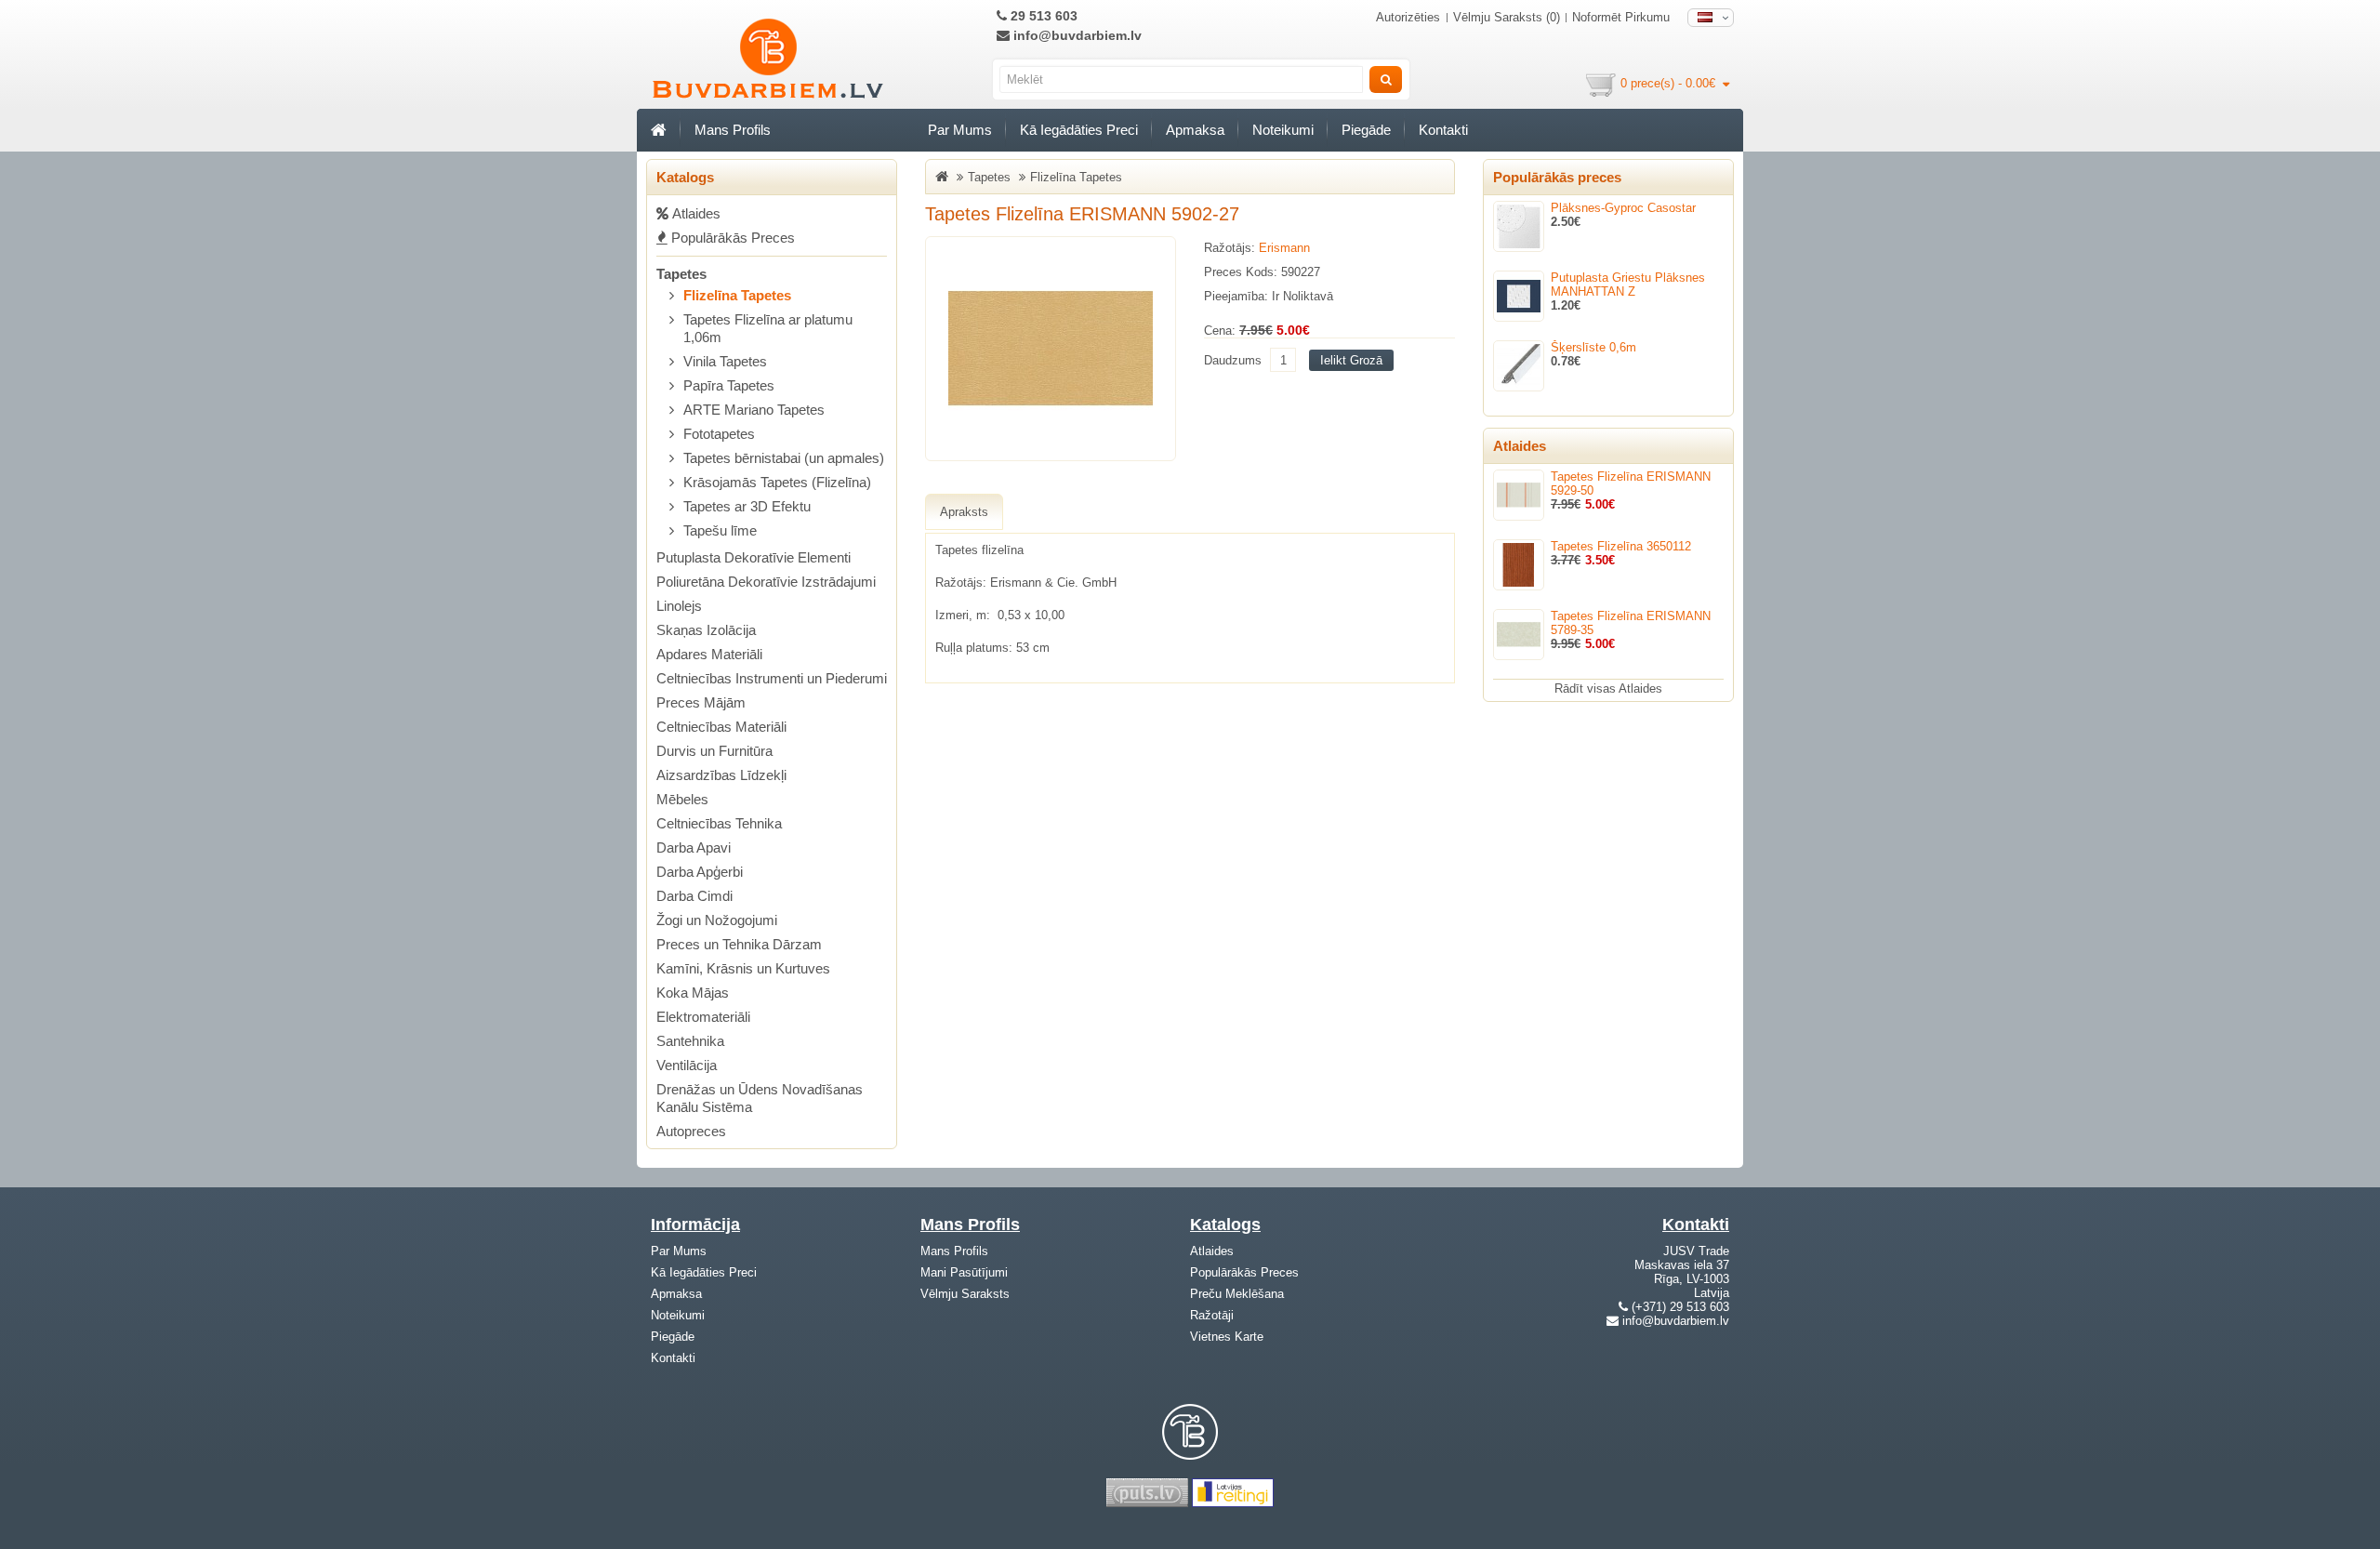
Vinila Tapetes (725, 361)
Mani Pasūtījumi (964, 1272)
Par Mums (960, 130)
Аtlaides (694, 213)
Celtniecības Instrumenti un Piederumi (772, 678)
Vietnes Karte (1227, 1337)
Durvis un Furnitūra (714, 751)
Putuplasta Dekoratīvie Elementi (754, 557)
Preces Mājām (701, 702)
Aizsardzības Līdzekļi (721, 775)
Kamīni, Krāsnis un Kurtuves (743, 968)
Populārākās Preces (731, 238)
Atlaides (1212, 1251)
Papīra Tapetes (729, 385)
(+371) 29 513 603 (1680, 1307)
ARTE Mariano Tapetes (754, 410)
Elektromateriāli (703, 1017)
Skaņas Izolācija (706, 630)
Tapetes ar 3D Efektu (747, 506)
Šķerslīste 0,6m (1593, 347)
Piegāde (1366, 130)
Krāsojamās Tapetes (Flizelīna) (777, 482)
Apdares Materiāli (709, 654)
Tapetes (681, 274)
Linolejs (679, 606)
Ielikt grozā (1351, 360)
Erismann (1284, 248)
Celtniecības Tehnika (719, 823)
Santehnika (690, 1041)
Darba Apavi (694, 847)
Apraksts (964, 512)
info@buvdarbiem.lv (1076, 35)
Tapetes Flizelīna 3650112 (1621, 546)
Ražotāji (1212, 1315)
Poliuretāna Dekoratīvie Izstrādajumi (766, 582)
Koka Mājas (693, 993)
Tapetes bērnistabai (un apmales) (784, 458)
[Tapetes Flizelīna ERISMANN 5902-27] (1051, 349)
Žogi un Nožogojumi (717, 920)
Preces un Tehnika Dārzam (739, 944)
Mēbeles (682, 799)
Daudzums (1233, 360)
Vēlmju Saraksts (965, 1294)
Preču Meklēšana (1237, 1294)
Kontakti (1443, 130)
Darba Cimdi (694, 896)
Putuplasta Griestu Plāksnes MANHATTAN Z (1628, 285)
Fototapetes (719, 434)
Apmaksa (1195, 130)
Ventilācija (687, 1065)
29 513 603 (1042, 16)
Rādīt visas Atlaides (1608, 688)
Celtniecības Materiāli (721, 727)
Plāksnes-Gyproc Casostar (1623, 208)
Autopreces (691, 1131)
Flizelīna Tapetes (737, 295)
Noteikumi (1283, 130)
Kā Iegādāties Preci (1079, 130)
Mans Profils (733, 130)
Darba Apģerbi (700, 872)
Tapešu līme (720, 530)
